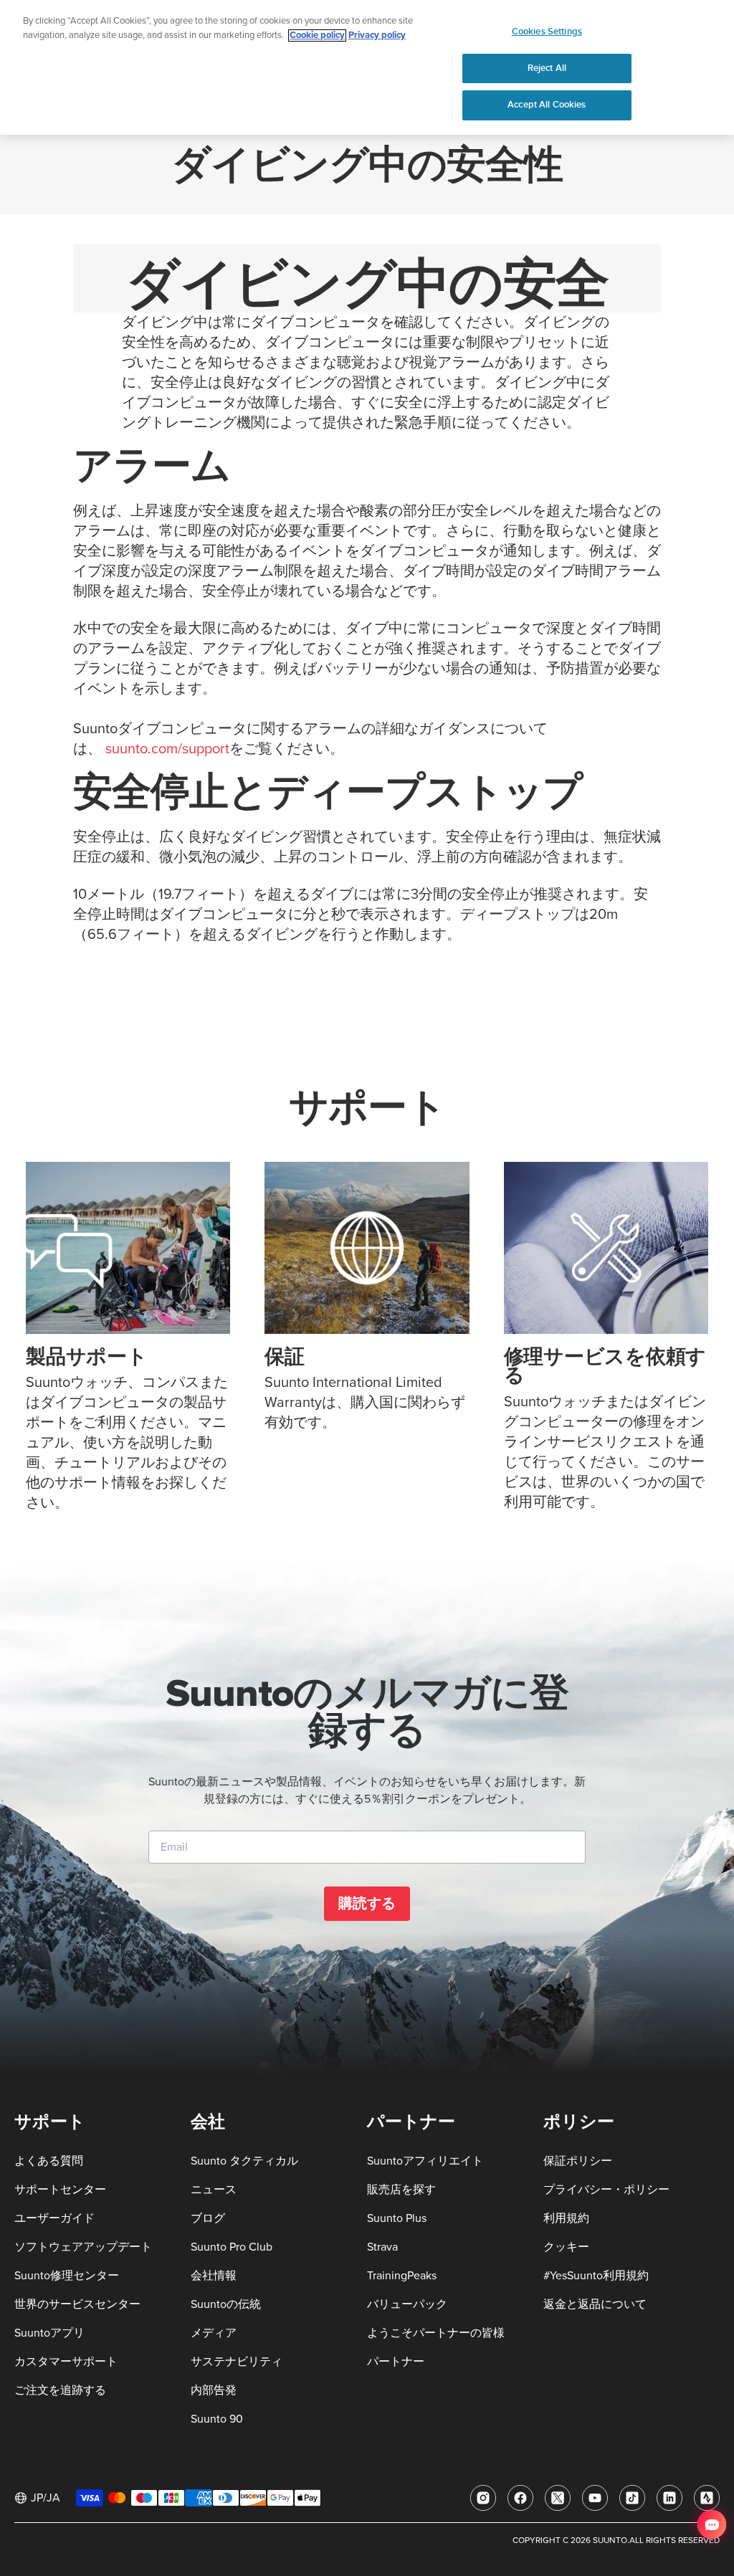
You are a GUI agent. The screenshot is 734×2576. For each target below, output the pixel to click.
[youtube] (595, 2498)
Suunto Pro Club (232, 2247)
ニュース (214, 2190)
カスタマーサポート (66, 2362)
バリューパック (407, 2304)
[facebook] (520, 2498)
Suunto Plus (397, 2218)
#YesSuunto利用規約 (596, 2276)
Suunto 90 (217, 2419)
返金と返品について (595, 2304)
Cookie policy (317, 35)
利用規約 (566, 2218)
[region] (367, 67)
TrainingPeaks (402, 2276)
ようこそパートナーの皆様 (436, 2333)
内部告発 (214, 2390)
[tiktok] (632, 2498)
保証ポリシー (578, 2161)
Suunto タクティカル (244, 2161)
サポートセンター (60, 2190)
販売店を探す (401, 2190)
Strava (382, 2247)
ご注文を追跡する (60, 2390)
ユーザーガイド (54, 2218)
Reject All (547, 68)
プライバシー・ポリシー (606, 2190)
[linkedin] (669, 2498)
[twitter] (558, 2498)
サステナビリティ (237, 2362)
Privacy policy (377, 35)
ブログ (208, 2218)
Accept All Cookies (547, 105)
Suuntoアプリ (49, 2333)
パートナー (396, 2362)
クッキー (566, 2247)
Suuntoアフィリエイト (425, 2161)
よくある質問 (49, 2161)
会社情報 (214, 2276)
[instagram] (483, 2498)
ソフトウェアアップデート (83, 2247)
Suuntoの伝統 (226, 2304)
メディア (214, 2333)
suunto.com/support (167, 749)
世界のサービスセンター (77, 2304)
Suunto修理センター (67, 2276)
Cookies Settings (547, 32)
